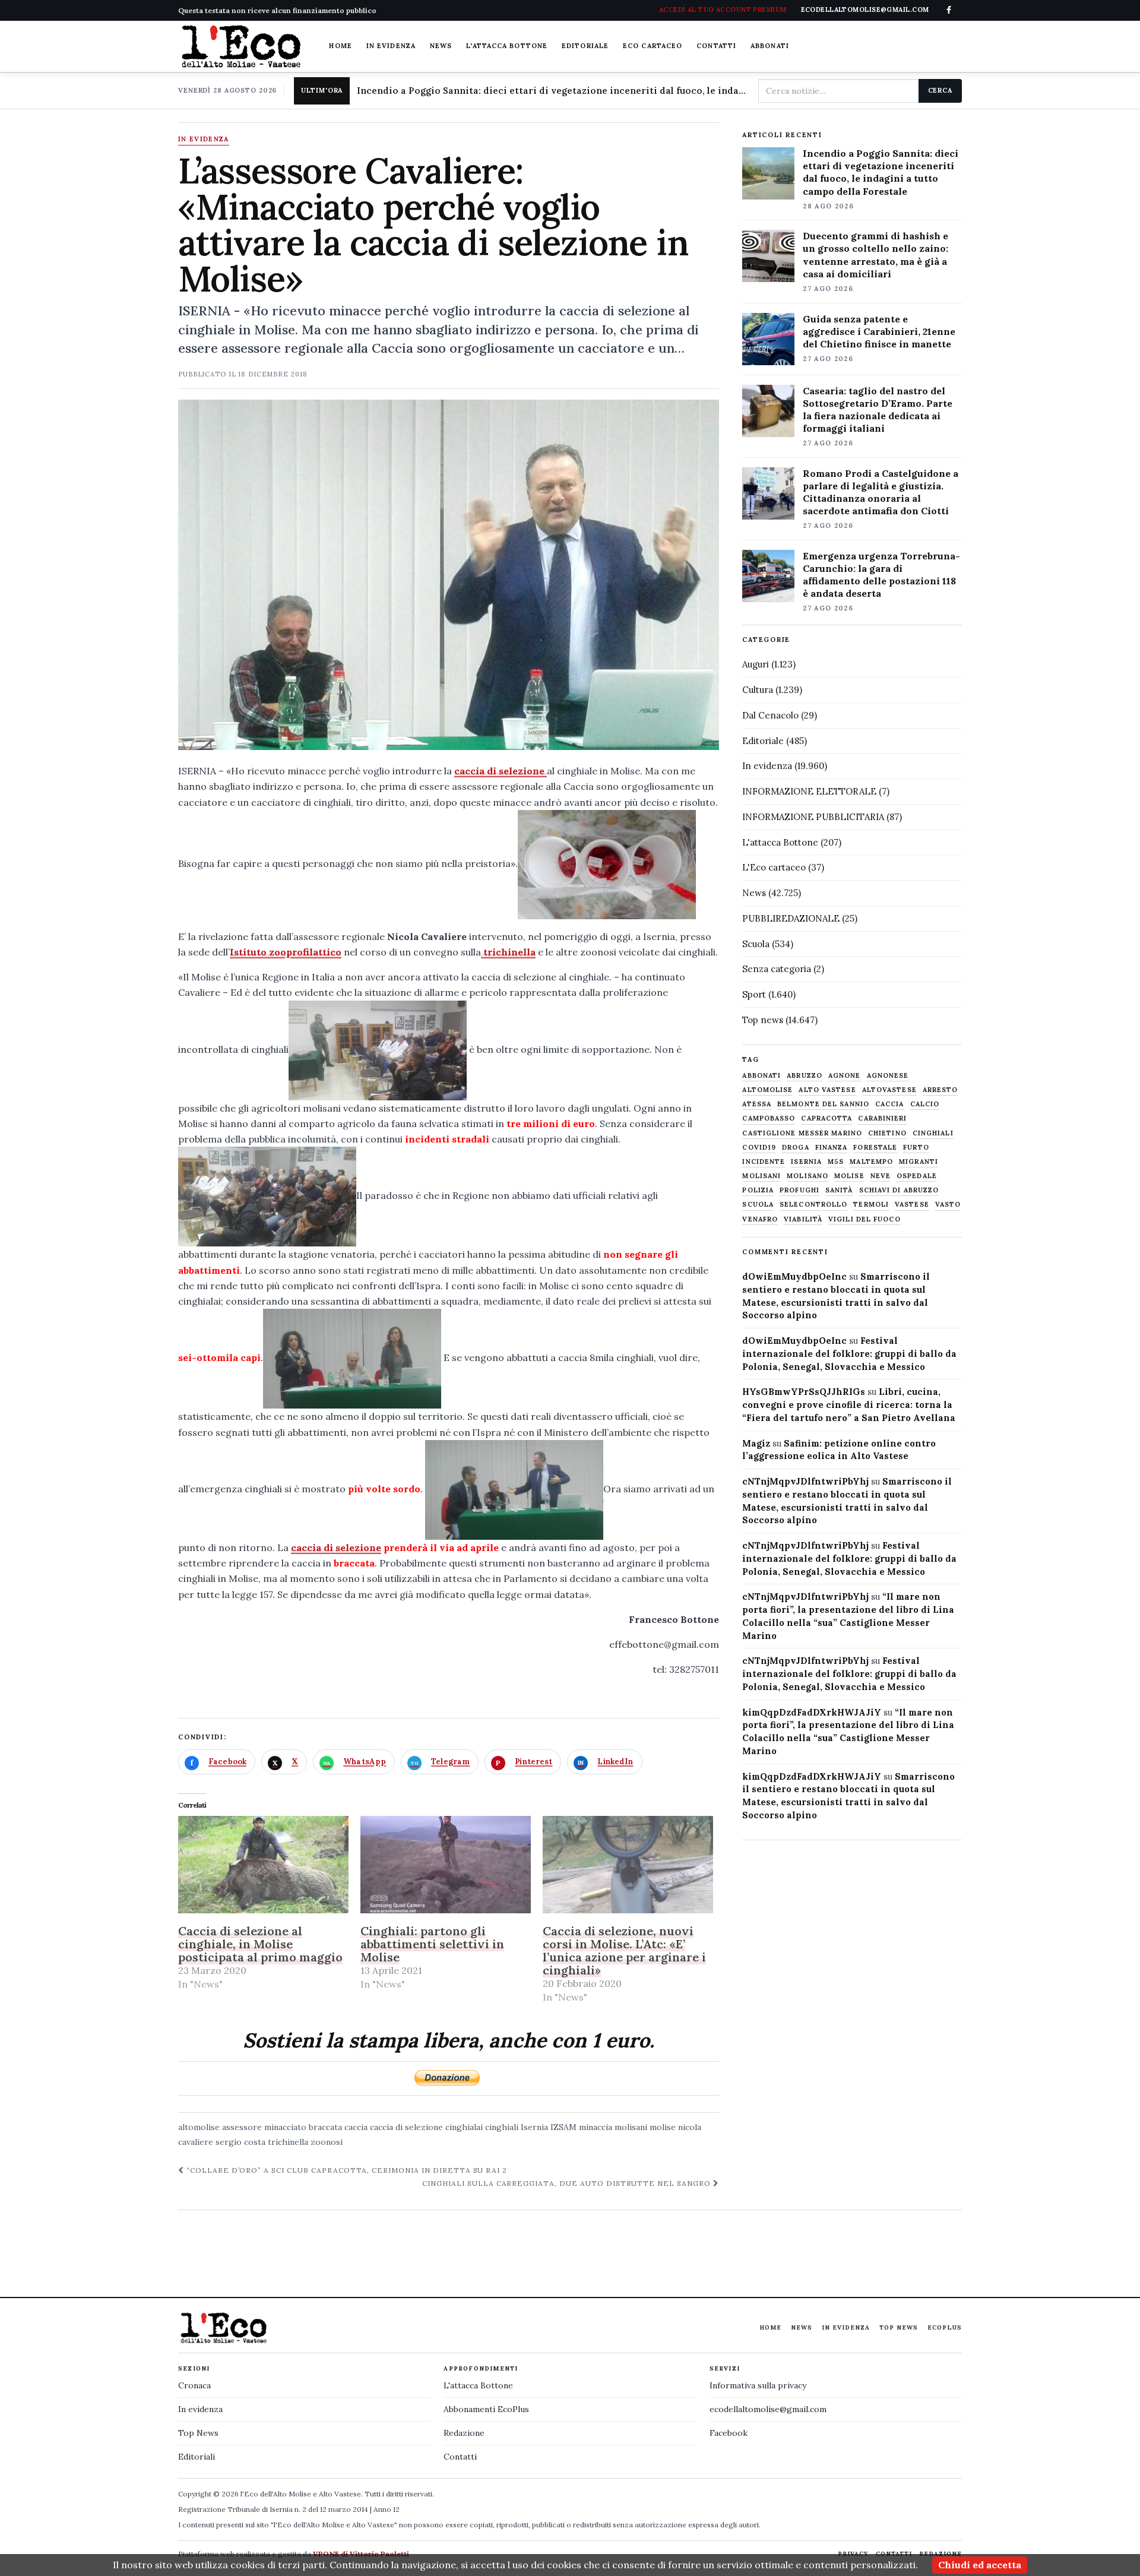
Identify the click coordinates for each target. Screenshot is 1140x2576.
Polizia (758, 1190)
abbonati (761, 1076)
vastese (912, 1205)
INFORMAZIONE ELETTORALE (809, 791)
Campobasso (769, 1118)
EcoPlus (945, 2327)
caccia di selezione (501, 771)
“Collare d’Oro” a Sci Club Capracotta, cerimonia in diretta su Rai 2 (346, 2170)
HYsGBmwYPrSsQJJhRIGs (804, 1392)
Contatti (716, 46)
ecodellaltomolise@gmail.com (768, 2409)
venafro (760, 1219)
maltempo (871, 1162)
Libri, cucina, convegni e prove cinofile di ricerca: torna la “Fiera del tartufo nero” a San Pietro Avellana (849, 1405)
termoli (871, 1205)
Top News (899, 2327)
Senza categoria (777, 969)
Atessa (757, 1104)
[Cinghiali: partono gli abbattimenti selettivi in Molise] (446, 1865)
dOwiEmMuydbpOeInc (794, 1276)
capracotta (826, 1118)
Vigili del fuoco (864, 1219)
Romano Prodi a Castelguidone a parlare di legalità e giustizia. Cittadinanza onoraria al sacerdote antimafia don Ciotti (881, 492)
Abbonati (770, 46)
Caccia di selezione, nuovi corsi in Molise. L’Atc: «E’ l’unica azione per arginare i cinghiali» (624, 1950)
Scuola (756, 944)
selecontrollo (813, 1205)
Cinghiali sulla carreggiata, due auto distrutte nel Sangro (568, 2183)
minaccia (596, 2127)
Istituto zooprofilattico (286, 952)
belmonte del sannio (823, 1104)
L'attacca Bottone (507, 46)
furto (916, 1148)
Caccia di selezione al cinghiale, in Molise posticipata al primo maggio (260, 1944)
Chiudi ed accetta (980, 2565)
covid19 (759, 1148)
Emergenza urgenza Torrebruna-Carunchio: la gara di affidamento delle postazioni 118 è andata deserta (881, 575)
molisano (807, 1176)
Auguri (756, 664)
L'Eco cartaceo (774, 867)
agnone (845, 1076)
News (441, 46)
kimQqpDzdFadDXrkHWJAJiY (812, 1712)
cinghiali (502, 2127)
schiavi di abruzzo (899, 1190)
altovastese (889, 1090)
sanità (839, 1190)
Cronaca (194, 2385)
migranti (919, 1162)
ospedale (917, 1176)
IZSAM (563, 2127)
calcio (925, 1104)
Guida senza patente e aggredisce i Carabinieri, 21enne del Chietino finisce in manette (879, 331)
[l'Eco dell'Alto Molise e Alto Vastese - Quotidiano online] (241, 46)
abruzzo (805, 1076)
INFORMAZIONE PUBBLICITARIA (813, 817)
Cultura (758, 690)
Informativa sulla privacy (758, 2385)
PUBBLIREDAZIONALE (791, 918)
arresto (940, 1090)
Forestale (875, 1148)
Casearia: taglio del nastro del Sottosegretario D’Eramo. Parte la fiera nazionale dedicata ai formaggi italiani (878, 409)
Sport (754, 994)
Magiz (756, 1443)
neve (881, 1176)
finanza (832, 1148)
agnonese (888, 1076)
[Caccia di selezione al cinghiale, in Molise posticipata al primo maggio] (263, 1865)
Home (340, 46)
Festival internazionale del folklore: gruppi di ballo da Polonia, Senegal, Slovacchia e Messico (849, 1354)
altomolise (199, 2127)
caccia (356, 2127)
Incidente (764, 1162)
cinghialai (464, 2127)
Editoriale (585, 46)
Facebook (729, 2433)
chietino (887, 1133)
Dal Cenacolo (770, 715)
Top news (763, 1020)
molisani (631, 2127)
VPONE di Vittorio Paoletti (361, 2554)
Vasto (948, 1205)
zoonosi (327, 2142)
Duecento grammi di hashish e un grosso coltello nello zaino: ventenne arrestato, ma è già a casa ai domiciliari (875, 254)
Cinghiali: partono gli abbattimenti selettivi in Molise (432, 1944)
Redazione (464, 2433)
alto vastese (827, 1090)
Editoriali (197, 2457)
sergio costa (240, 2142)
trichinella (508, 952)
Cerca (940, 90)
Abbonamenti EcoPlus (486, 2409)
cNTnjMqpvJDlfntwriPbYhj (805, 1481)
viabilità (803, 1219)
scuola (758, 1205)
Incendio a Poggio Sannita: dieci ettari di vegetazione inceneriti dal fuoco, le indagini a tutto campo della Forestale (553, 91)
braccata (325, 2127)
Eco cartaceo (653, 46)
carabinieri (882, 1118)
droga (796, 1148)
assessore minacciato (264, 2127)
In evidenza (391, 46)
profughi (799, 1190)
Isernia (534, 2127)
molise (663, 2127)
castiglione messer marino (802, 1133)
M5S (836, 1162)
